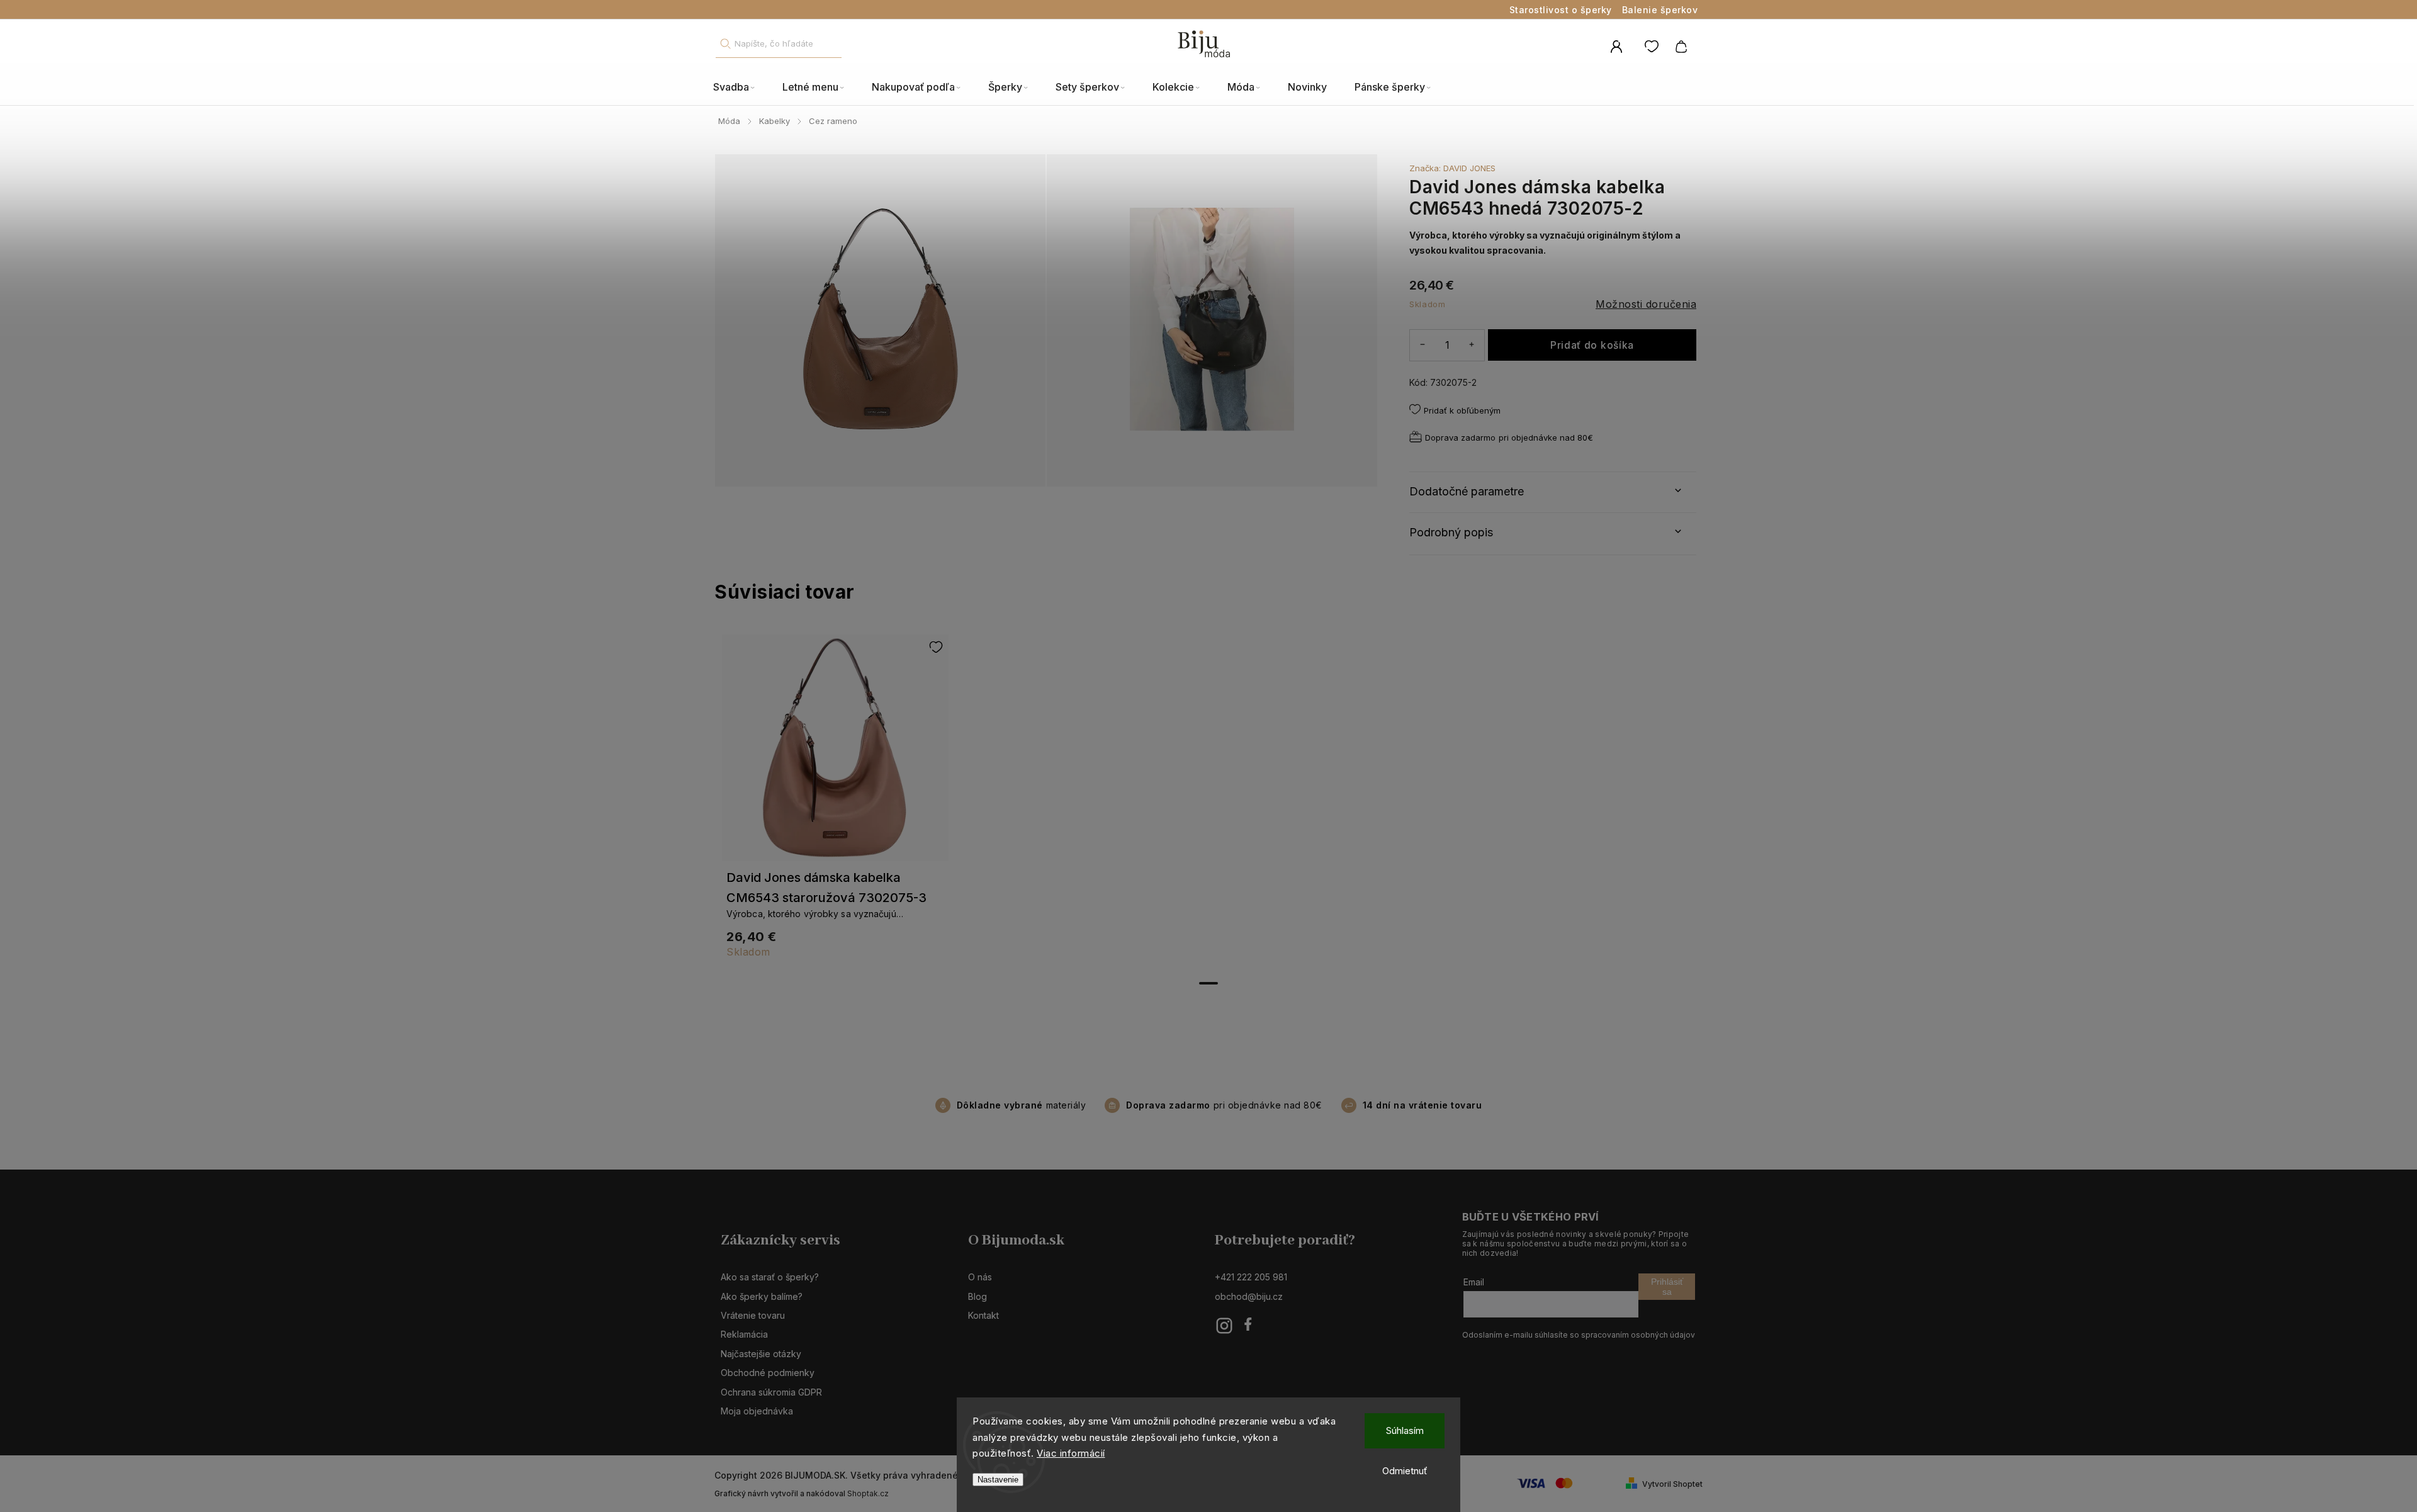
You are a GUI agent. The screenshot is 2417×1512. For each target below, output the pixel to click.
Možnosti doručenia (1646, 304)
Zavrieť (1654, 457)
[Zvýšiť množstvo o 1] (1472, 345)
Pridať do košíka (1592, 345)
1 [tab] (1208, 983)
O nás (980, 1277)
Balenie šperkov (1660, 10)
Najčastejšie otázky (761, 1354)
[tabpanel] (835, 803)
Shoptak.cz (868, 1493)
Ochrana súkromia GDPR (771, 1392)
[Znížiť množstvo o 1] (1423, 345)
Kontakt (983, 1315)
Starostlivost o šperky (1561, 10)
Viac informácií (1071, 1453)
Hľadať (725, 44)
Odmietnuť (1405, 1471)
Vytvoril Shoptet (1672, 1484)
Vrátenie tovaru (753, 1315)
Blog (978, 1296)
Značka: (1452, 168)
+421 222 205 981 (1251, 1277)
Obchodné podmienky (768, 1373)
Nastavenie (998, 1480)
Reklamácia (744, 1334)
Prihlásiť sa (1667, 1287)
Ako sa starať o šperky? (770, 1277)
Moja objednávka (757, 1411)
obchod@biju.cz (1249, 1296)
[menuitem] (741, 87)
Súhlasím (1405, 1430)
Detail (836, 753)
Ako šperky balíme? (762, 1296)
